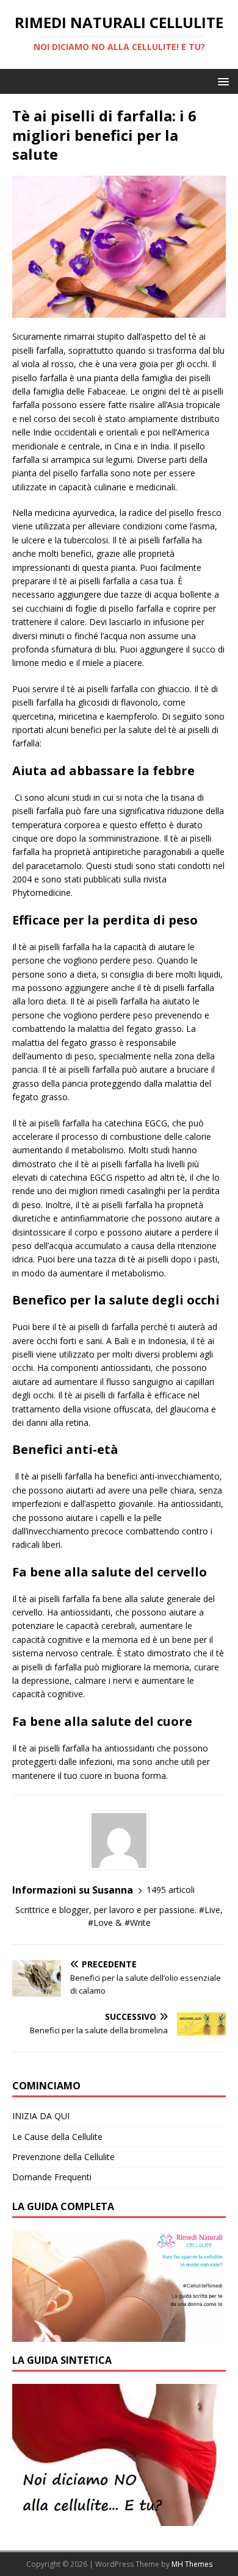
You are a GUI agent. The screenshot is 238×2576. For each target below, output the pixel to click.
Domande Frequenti (52, 2177)
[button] (221, 81)
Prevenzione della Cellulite (63, 2157)
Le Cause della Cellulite (57, 2137)
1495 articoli (171, 1890)
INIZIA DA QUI (41, 2116)
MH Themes (192, 2564)
